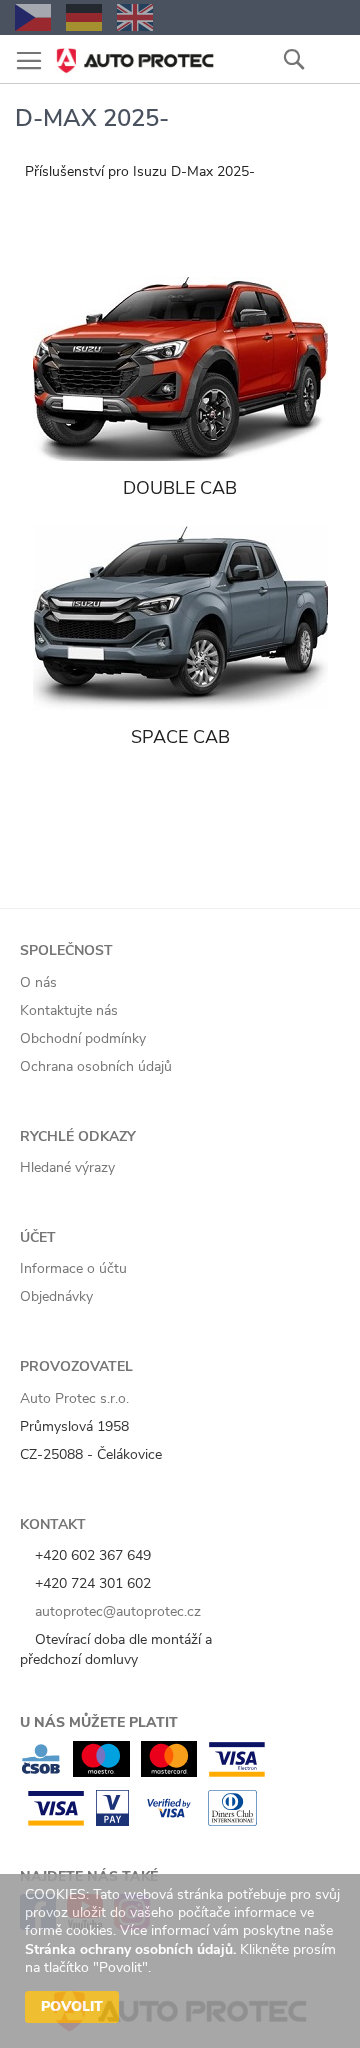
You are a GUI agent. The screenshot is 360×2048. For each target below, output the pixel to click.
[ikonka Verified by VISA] (168, 1821)
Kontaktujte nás (69, 1010)
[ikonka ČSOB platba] (41, 1772)
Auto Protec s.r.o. (74, 1398)
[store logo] (135, 54)
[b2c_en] (135, 17)
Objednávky (56, 1296)
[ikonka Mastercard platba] (169, 1772)
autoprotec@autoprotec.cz (116, 1611)
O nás (38, 982)
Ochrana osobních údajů (96, 1066)
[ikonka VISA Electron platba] (236, 1772)
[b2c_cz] (33, 17)
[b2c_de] (84, 17)
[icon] (330, 58)
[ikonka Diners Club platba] (232, 1821)
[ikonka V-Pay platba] (112, 1821)
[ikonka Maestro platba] (101, 1772)
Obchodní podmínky (83, 1038)
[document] (182, 1961)
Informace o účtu (73, 1268)
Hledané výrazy (67, 1167)
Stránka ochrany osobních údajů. (130, 1949)
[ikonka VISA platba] (56, 1821)
